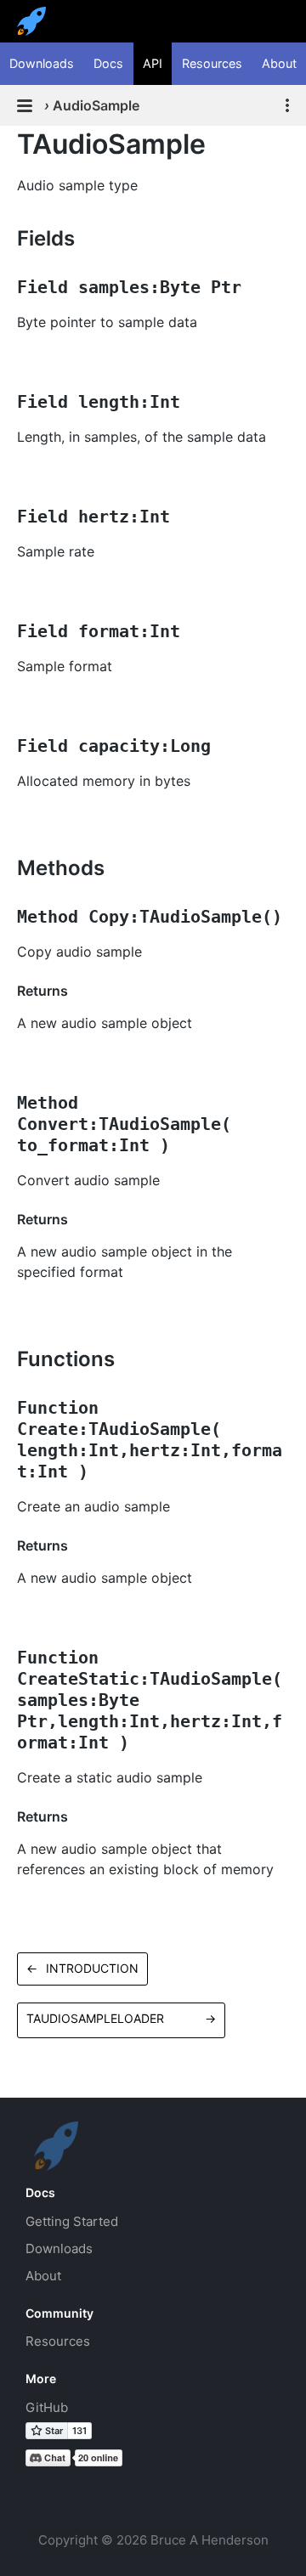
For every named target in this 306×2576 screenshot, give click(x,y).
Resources (212, 63)
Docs (108, 63)
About (279, 63)
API (153, 63)
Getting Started (72, 2221)
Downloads (42, 63)
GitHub (47, 2407)
